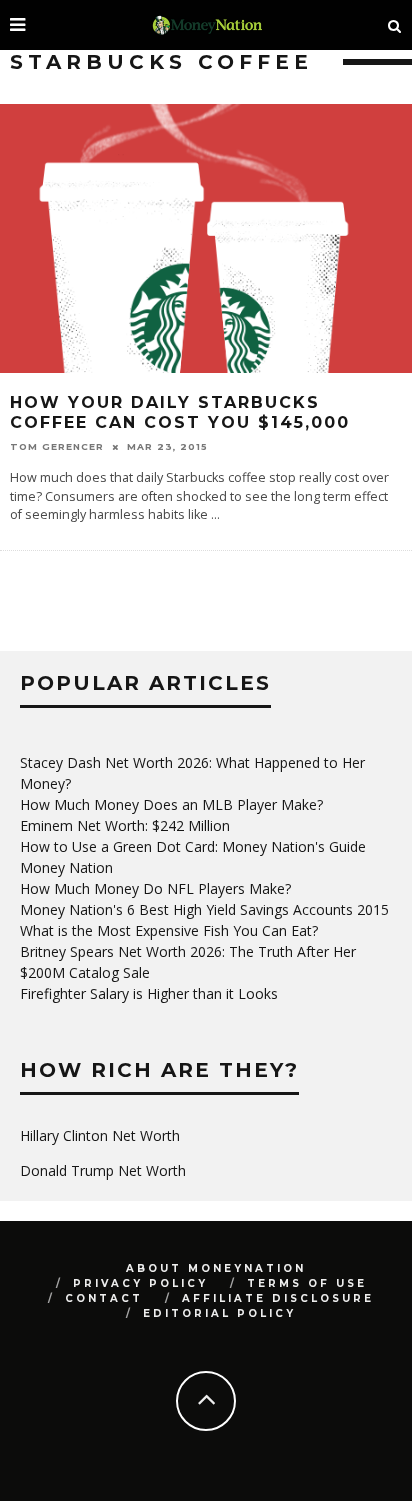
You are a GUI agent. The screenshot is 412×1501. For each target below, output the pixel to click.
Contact (104, 1298)
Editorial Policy (219, 1313)
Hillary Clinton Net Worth (100, 1135)
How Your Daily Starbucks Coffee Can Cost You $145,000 (180, 413)
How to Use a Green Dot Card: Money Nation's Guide (193, 846)
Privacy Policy (140, 1283)
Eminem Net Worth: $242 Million (125, 825)
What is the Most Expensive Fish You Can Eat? (169, 930)
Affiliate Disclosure (278, 1298)
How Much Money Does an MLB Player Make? (171, 804)
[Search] (395, 25)
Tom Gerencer (57, 446)
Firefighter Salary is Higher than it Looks (149, 993)
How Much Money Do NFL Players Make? (155, 888)
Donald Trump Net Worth (103, 1170)
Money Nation (66, 867)
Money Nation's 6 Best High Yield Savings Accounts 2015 (204, 909)
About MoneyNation (216, 1268)
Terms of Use (307, 1283)
